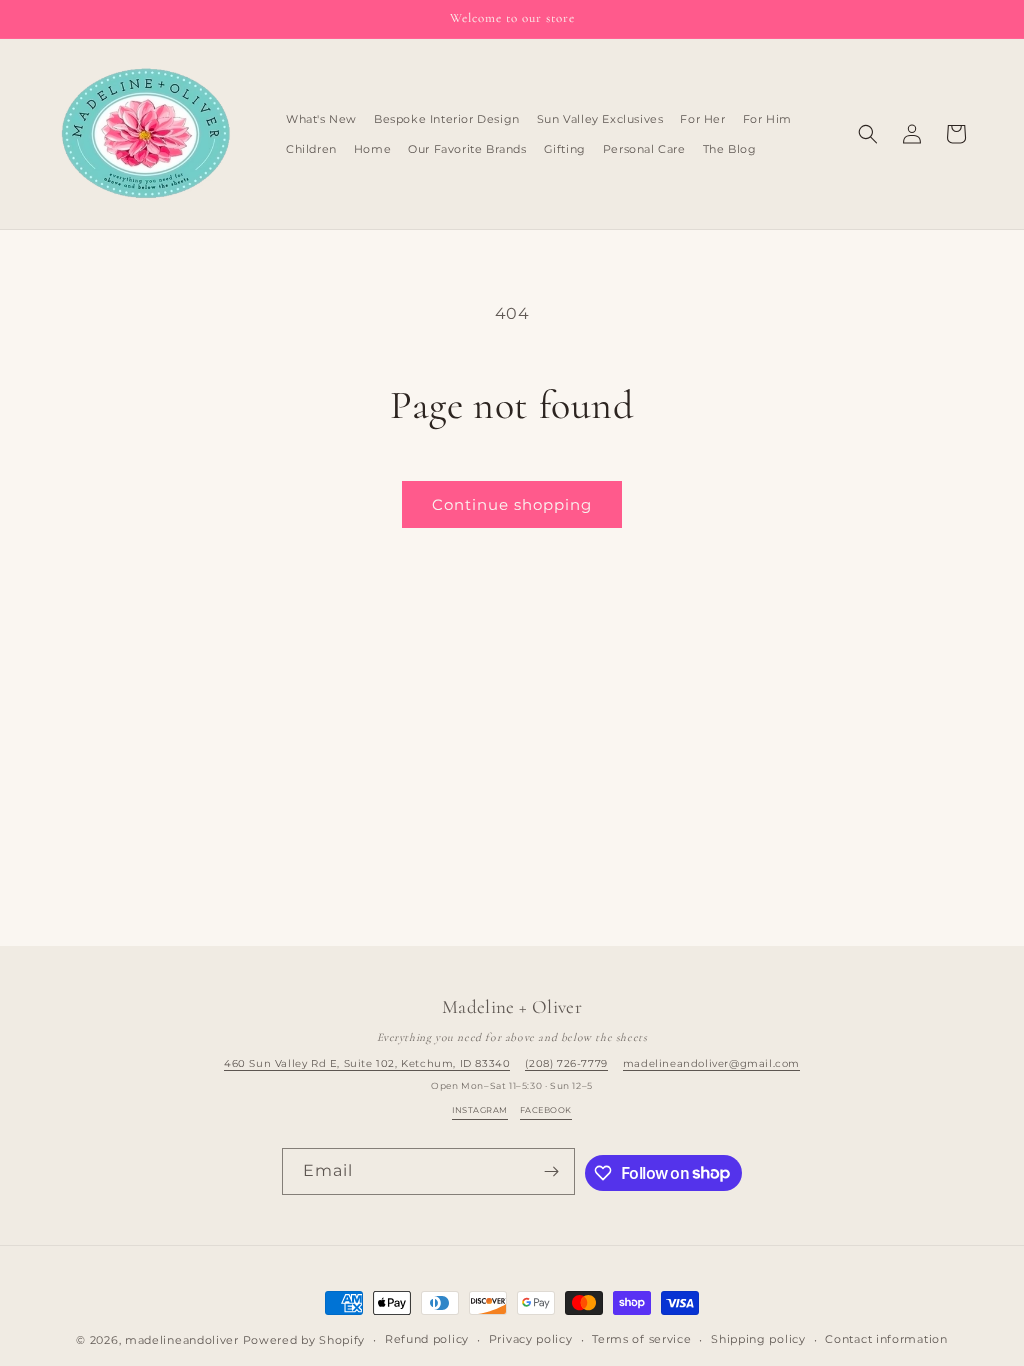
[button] (868, 134)
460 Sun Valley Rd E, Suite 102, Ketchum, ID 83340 (367, 1063)
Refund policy (427, 1339)
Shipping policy (758, 1339)
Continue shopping (512, 504)
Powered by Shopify (304, 1340)
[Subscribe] (552, 1171)
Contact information (886, 1339)
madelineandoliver (182, 1340)
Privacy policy (531, 1339)
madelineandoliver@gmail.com (711, 1063)
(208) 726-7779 (566, 1063)
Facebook (546, 1110)
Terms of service (641, 1339)
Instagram (479, 1110)
